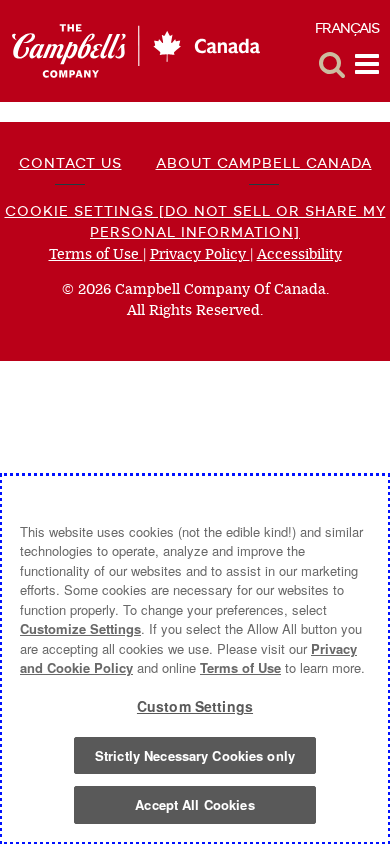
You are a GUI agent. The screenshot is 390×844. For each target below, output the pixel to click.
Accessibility (299, 254)
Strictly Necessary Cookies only (195, 755)
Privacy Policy (200, 254)
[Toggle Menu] (367, 65)
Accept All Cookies (194, 804)
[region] (195, 659)
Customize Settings (80, 628)
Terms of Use (96, 254)
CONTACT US (70, 163)
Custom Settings (195, 706)
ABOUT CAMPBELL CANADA (264, 163)
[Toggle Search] (332, 65)
